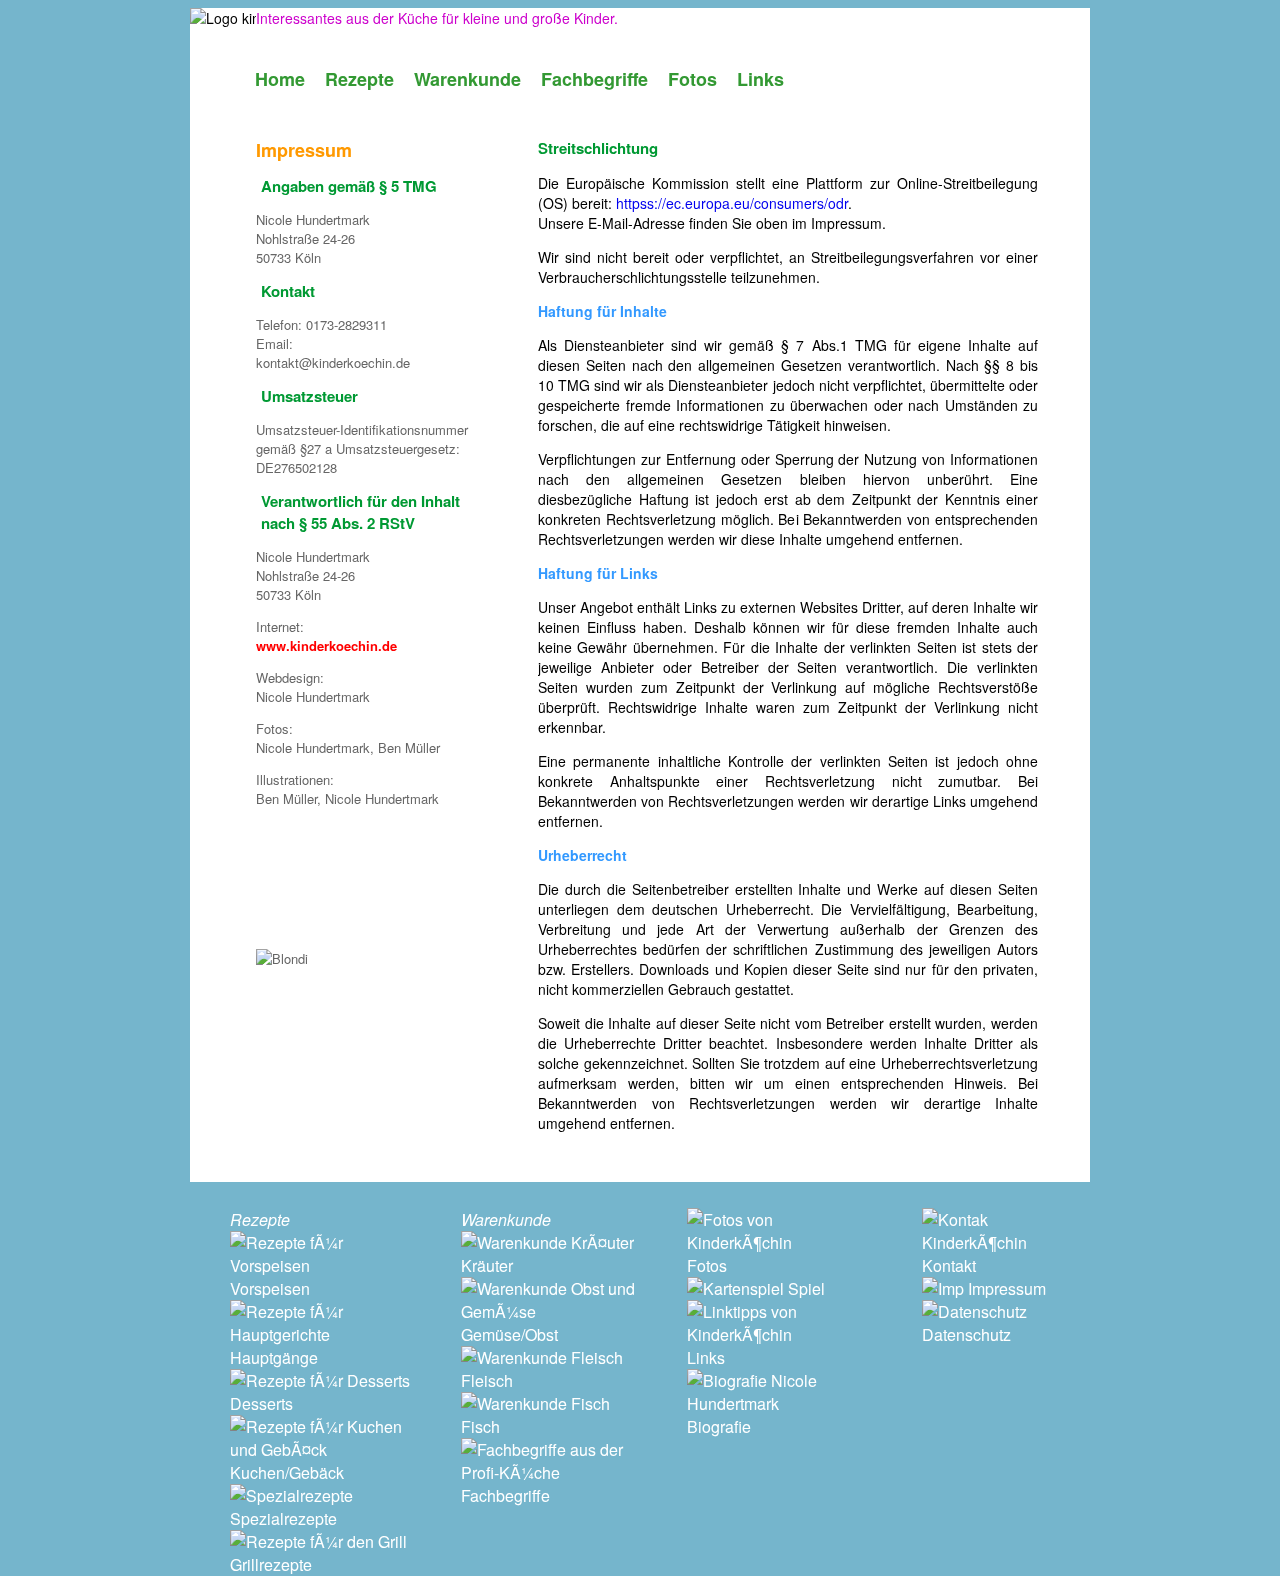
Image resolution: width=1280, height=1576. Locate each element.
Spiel (804, 1288)
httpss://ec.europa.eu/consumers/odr (732, 203)
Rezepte (359, 79)
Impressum (1005, 1288)
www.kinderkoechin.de (326, 645)
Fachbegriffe (594, 79)
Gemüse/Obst (509, 1334)
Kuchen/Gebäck (287, 1472)
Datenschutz (966, 1334)
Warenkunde (467, 79)
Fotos (692, 79)
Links (760, 79)
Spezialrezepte (283, 1518)
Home (280, 79)
